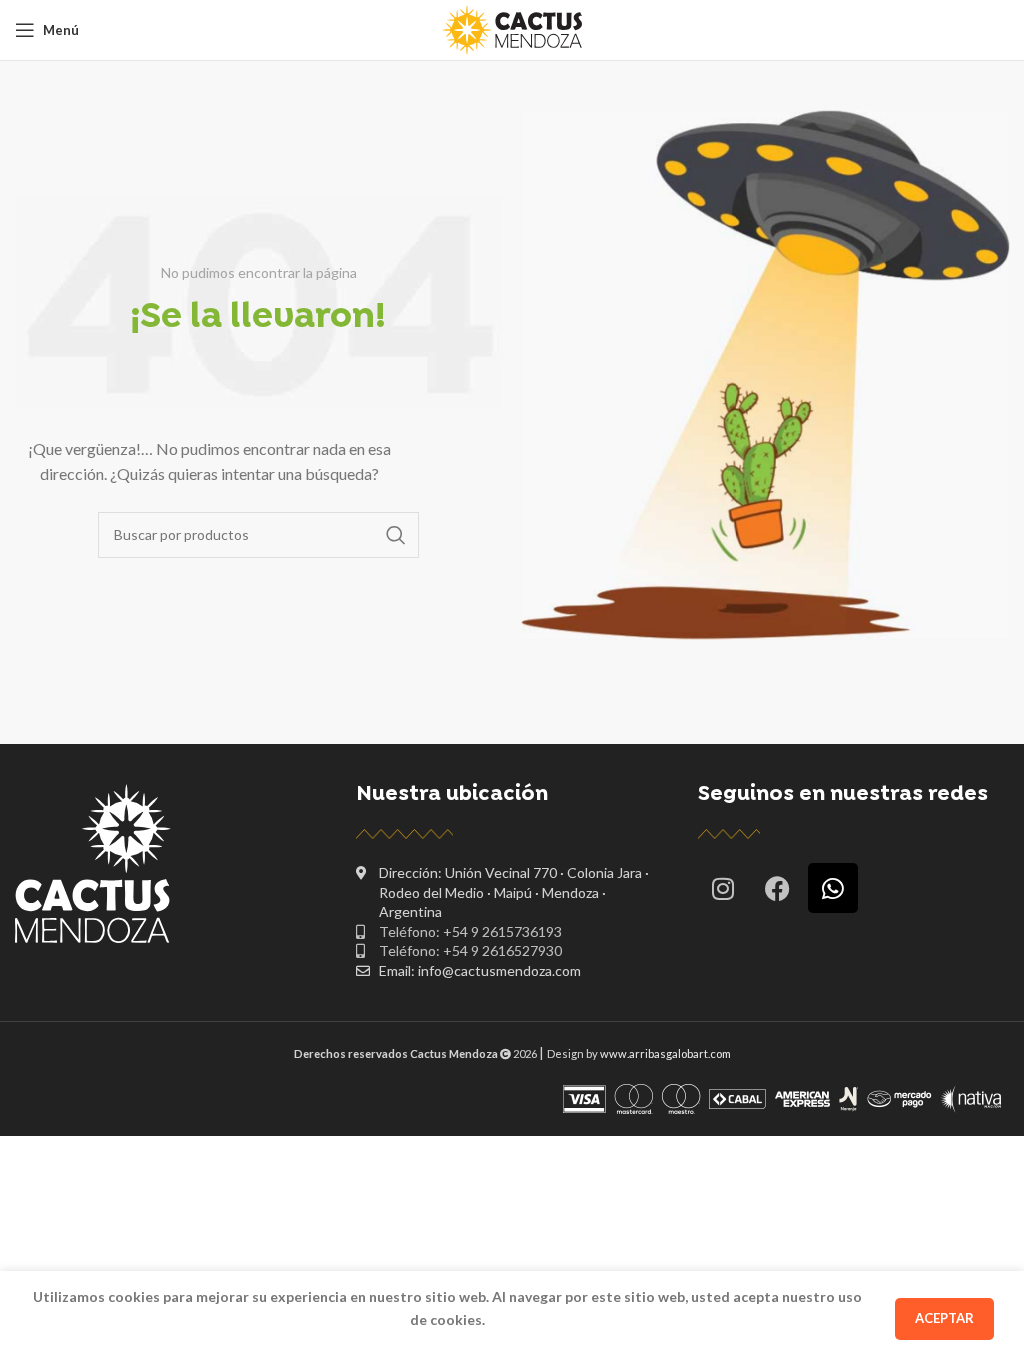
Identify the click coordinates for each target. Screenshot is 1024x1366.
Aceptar (944, 1318)
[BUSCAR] (396, 535)
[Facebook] (778, 888)
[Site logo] (512, 28)
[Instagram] (723, 888)
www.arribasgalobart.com (665, 1053)
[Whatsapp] (833, 888)
